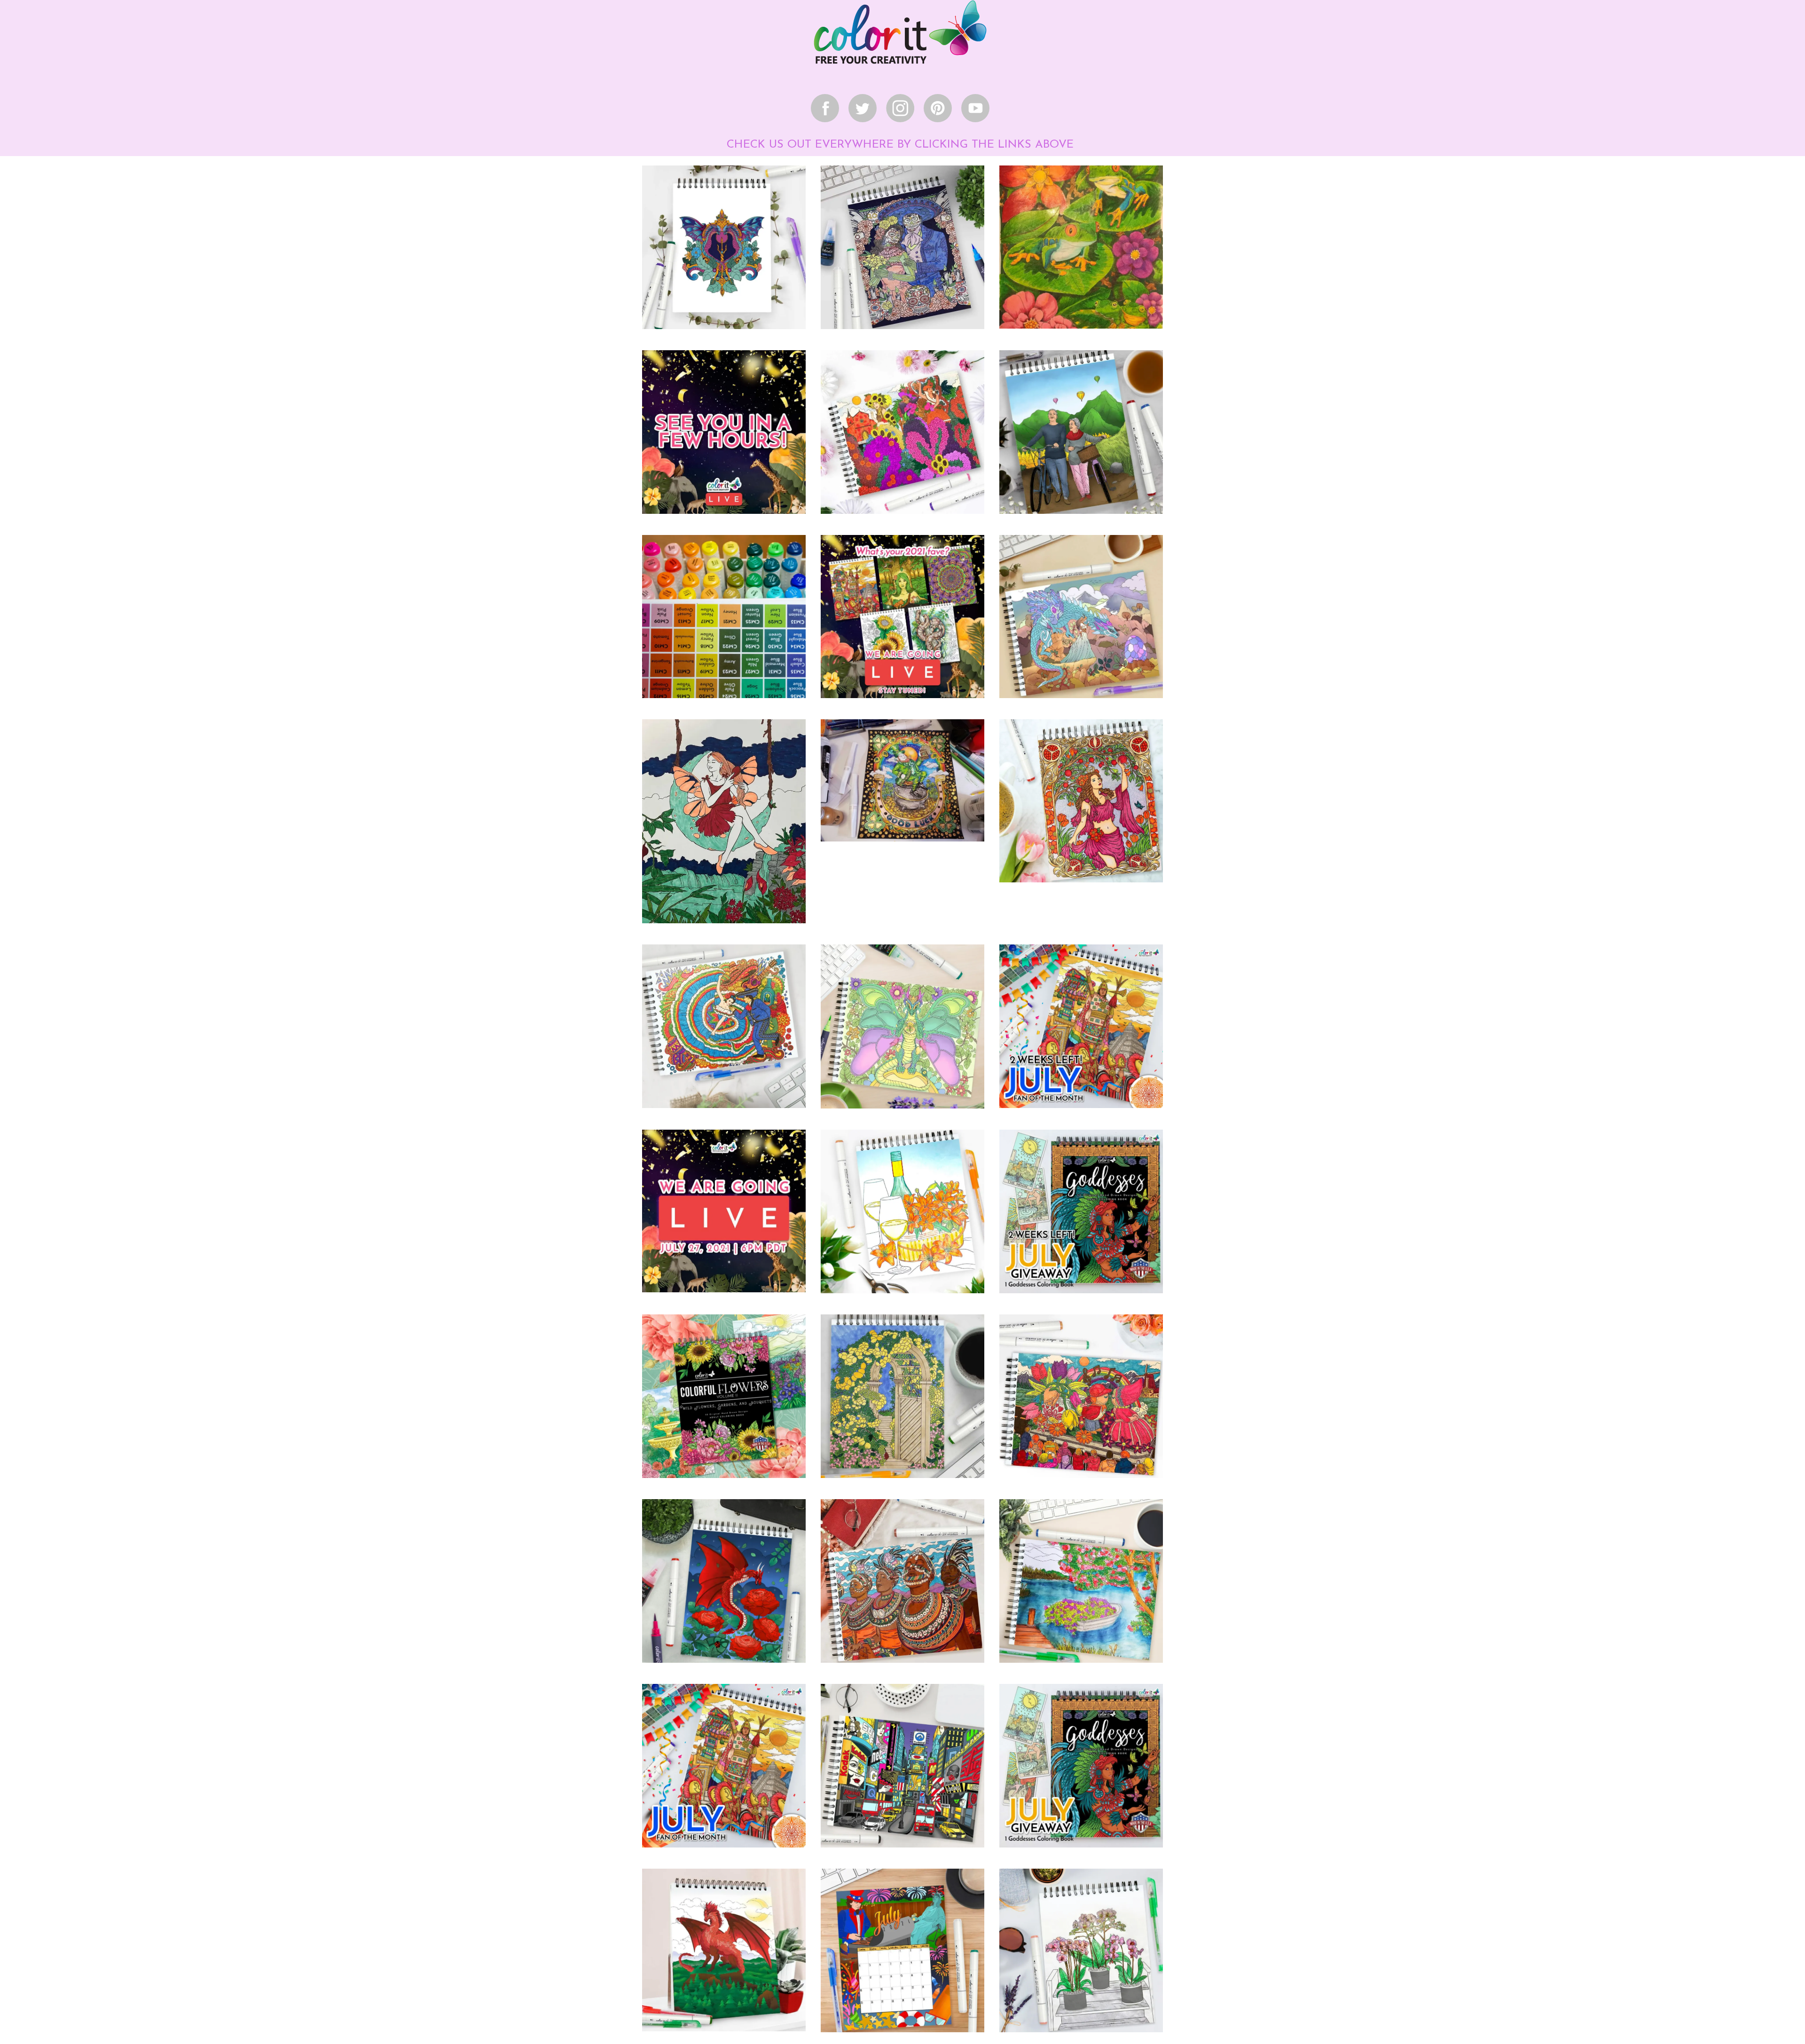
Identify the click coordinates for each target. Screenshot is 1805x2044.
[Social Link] (825, 108)
